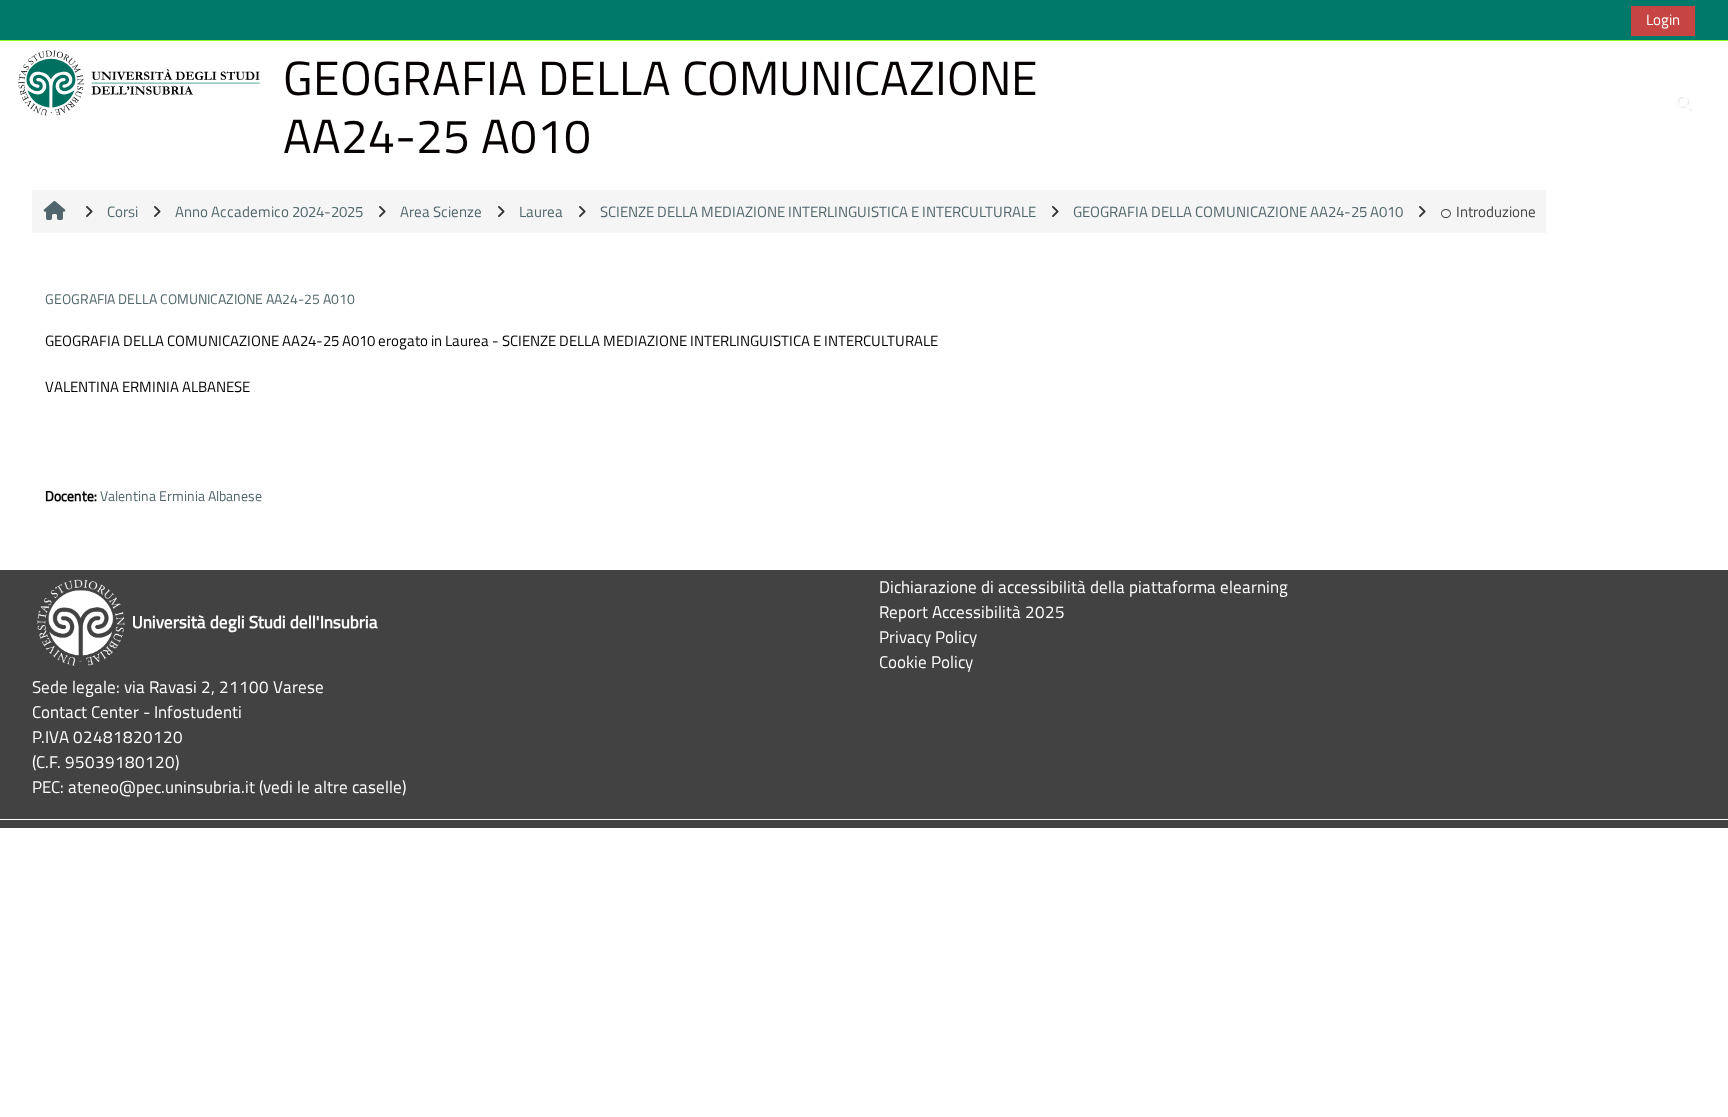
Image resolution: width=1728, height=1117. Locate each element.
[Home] (142, 81)
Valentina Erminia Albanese (181, 496)
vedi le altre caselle (332, 786)
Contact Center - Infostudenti (137, 711)
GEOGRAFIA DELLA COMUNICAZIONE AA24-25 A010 (200, 298)
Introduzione (1496, 211)
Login (1663, 19)
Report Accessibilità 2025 (972, 611)
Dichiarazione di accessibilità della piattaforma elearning (1083, 586)
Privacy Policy (928, 636)
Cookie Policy (926, 661)
